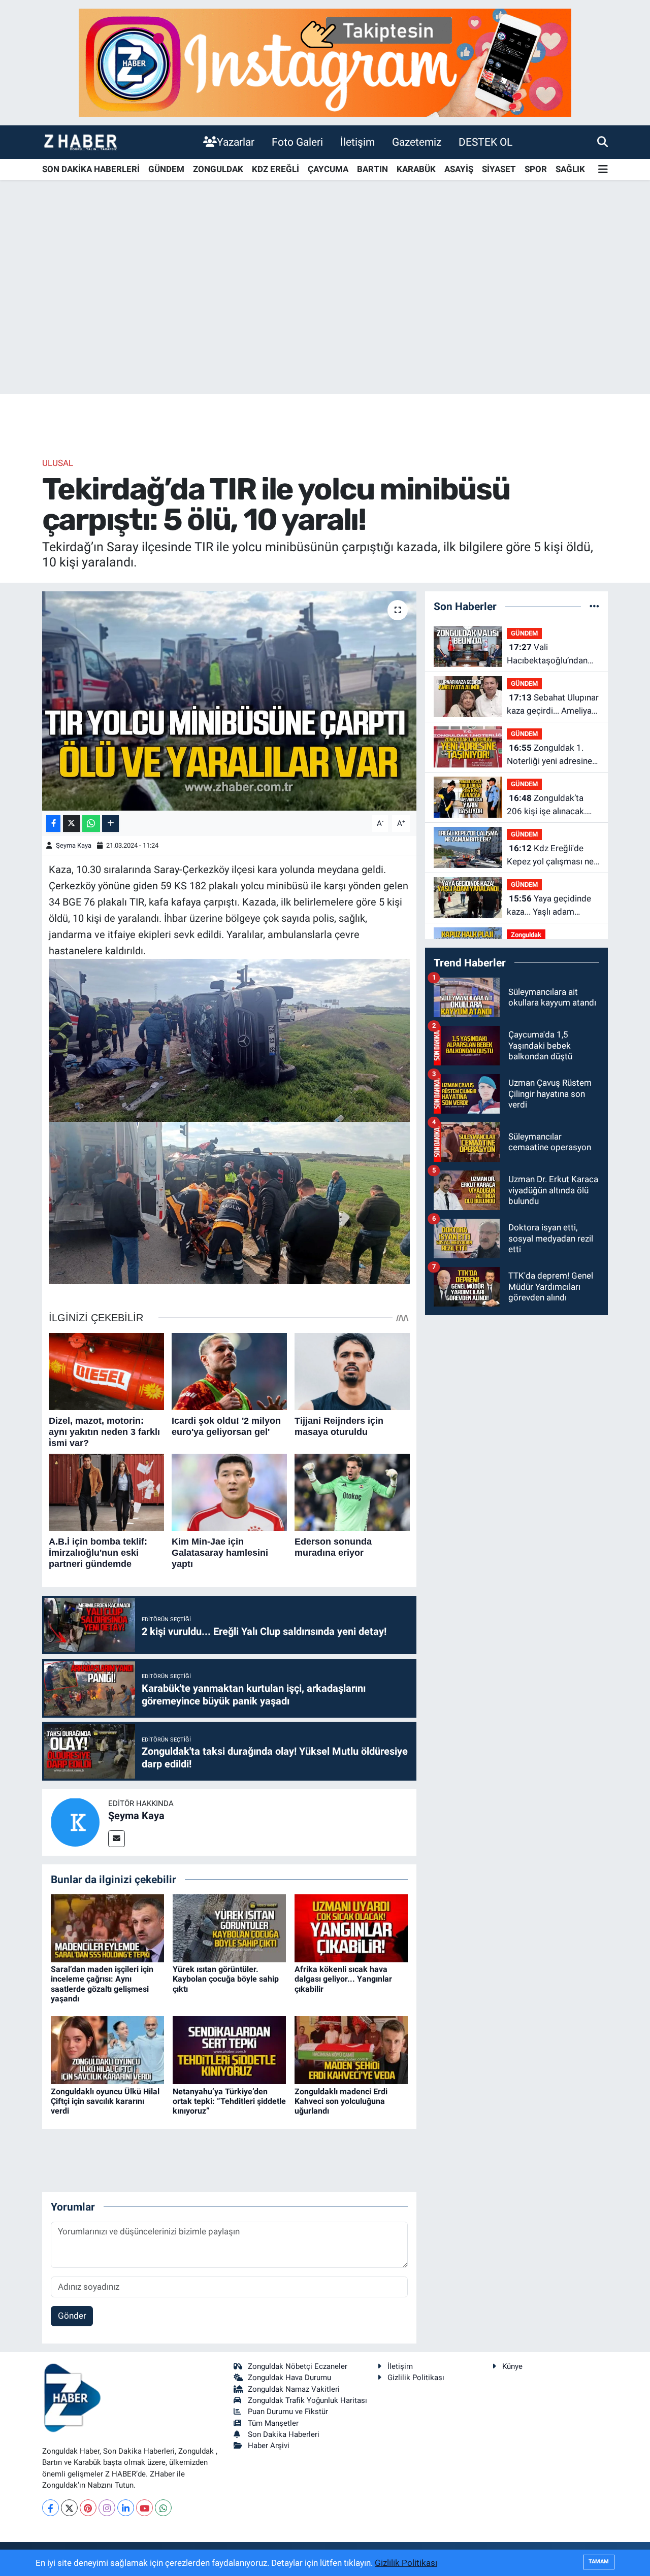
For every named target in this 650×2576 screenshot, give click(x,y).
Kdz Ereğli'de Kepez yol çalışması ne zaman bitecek (550, 856)
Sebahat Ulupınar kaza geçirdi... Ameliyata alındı (553, 705)
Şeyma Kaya (74, 845)
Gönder (72, 2316)
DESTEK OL (485, 142)
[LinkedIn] (126, 2508)
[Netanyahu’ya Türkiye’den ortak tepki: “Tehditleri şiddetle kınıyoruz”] (229, 2050)
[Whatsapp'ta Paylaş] (91, 824)
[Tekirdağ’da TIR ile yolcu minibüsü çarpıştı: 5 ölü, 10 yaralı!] (229, 701)
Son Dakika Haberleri (284, 2434)
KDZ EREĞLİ (275, 169)
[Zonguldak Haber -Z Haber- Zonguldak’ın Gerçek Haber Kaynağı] (80, 142)
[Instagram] (107, 2508)
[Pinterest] (88, 2508)
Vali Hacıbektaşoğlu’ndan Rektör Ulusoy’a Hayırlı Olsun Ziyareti (549, 655)
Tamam (599, 2562)
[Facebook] (51, 2508)
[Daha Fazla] (110, 824)
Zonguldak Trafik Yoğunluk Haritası (307, 2400)
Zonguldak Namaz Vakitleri (294, 2389)
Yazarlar (236, 142)
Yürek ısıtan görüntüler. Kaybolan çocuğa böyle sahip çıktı (226, 1979)
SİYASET (499, 169)
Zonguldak (526, 935)
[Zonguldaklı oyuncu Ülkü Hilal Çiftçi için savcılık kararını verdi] (107, 2050)
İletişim (357, 142)
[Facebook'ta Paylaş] (53, 824)
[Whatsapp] (163, 2508)
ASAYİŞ (459, 169)
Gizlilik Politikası (416, 2378)
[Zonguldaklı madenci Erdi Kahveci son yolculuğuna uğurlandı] (351, 2050)
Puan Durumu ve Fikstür (288, 2412)
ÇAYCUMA (328, 169)
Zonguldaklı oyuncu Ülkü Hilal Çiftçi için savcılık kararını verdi (105, 2101)
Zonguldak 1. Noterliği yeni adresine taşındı (549, 755)
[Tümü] (594, 606)
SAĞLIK (570, 169)
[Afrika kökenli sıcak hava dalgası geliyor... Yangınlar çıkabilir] (351, 1928)
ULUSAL (58, 463)
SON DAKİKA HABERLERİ (91, 169)
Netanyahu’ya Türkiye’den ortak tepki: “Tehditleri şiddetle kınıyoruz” (229, 2101)
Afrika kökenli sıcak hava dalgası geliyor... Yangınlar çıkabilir (343, 1979)
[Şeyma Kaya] (75, 1822)
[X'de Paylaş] (72, 824)
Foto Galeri (297, 142)
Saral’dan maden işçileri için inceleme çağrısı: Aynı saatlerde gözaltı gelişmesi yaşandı (102, 1984)
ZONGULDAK (218, 169)
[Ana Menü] (603, 170)
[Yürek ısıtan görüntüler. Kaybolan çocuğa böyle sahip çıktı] (229, 1928)
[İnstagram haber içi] (325, 62)
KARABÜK (416, 169)
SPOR (536, 169)
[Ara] (603, 142)
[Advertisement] (325, 314)
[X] (69, 2508)
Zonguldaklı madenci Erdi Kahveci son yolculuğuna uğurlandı (341, 2101)
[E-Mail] (117, 1839)
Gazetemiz (417, 142)
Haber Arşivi (269, 2446)
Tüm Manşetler (273, 2423)
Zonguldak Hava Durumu (289, 2378)
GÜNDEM (166, 169)
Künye (512, 2366)
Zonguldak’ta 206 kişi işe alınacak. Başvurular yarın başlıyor (546, 805)
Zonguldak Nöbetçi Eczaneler (298, 2366)
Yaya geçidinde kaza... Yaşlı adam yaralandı (549, 906)
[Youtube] (144, 2508)
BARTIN (372, 169)
